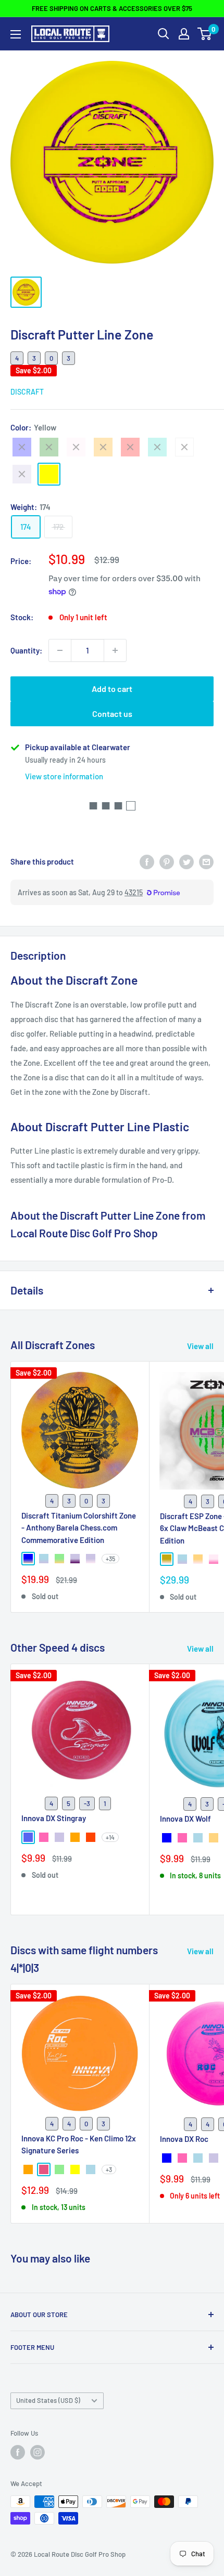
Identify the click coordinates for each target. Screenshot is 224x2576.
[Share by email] (206, 861)
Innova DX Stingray (54, 1818)
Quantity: (26, 650)
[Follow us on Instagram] (38, 2452)
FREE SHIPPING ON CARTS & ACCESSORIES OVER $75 (112, 8)
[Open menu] (16, 34)
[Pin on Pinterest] (167, 861)
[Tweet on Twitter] (186, 861)
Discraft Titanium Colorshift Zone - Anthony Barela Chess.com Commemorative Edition (79, 1528)
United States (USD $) (48, 2400)
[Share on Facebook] (147, 861)
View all (200, 1346)
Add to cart (112, 689)
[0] (205, 34)
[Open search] (164, 34)
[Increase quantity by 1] (115, 650)
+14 (110, 1837)
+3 (109, 2169)
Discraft (27, 392)
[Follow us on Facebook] (18, 2452)
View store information (64, 776)
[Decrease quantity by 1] (60, 650)
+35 (110, 1559)
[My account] (184, 34)
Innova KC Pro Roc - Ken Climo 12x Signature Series (79, 2144)
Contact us (112, 714)
